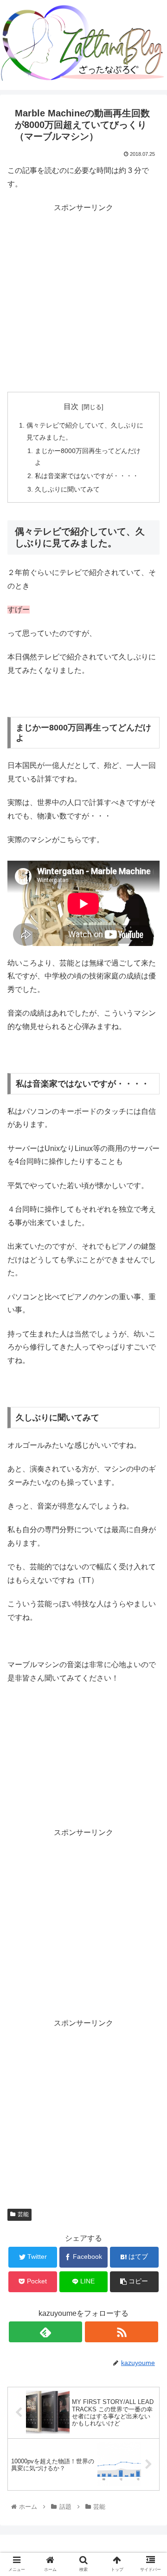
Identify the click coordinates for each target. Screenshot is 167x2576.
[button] (149, 1462)
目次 (71, 406)
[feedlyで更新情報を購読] (45, 2332)
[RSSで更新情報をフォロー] (121, 2332)
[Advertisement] (83, 298)
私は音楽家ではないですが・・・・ (87, 476)
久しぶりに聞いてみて (67, 489)
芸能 (23, 2214)
